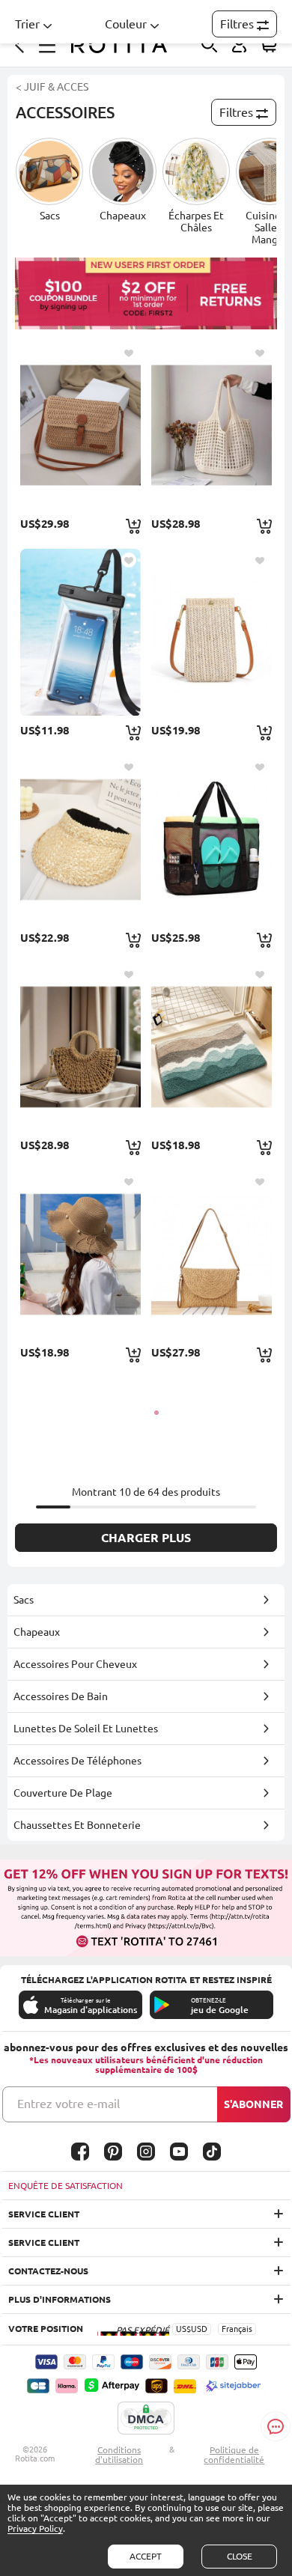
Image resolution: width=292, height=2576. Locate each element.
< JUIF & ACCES (52, 87)
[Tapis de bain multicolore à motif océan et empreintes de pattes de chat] (212, 1047)
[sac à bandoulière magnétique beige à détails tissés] (212, 633)
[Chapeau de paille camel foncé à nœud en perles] (80, 1254)
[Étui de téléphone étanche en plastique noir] (80, 633)
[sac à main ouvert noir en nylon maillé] (212, 839)
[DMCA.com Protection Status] (146, 2419)
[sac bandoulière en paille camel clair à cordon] (80, 1047)
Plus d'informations (60, 2299)
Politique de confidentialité (234, 2455)
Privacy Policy (35, 2528)
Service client (44, 2214)
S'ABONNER (253, 2104)
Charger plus (146, 1538)
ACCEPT (146, 2556)
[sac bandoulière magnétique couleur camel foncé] (212, 1254)
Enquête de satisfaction (66, 2186)
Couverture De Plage (63, 1793)
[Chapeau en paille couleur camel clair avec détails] (80, 839)
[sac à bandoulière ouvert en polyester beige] (212, 425)
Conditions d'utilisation (119, 2455)
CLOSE (240, 2556)
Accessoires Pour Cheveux (75, 1664)
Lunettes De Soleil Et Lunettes (86, 1729)
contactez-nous (48, 2271)
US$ (183, 2329)
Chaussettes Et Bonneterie (77, 1825)
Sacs (24, 1600)
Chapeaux (37, 1632)
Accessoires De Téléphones (77, 1761)
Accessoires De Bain (61, 1696)
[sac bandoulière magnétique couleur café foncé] (80, 425)
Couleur (126, 24)
